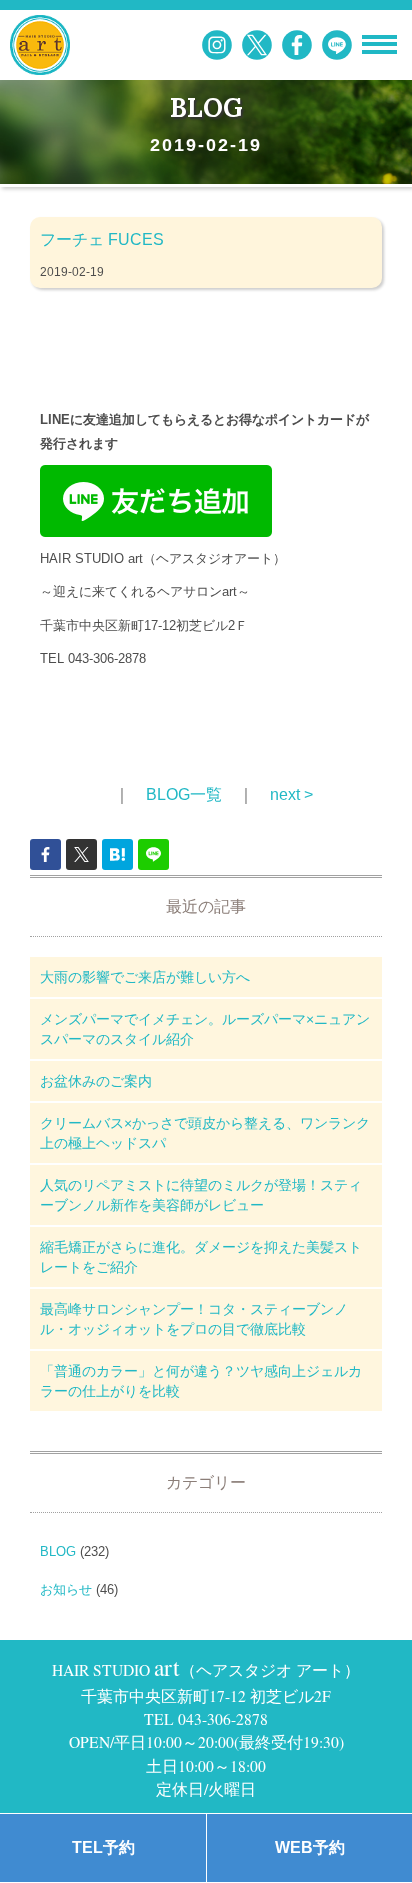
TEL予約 (103, 1847)
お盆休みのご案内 (96, 1081)
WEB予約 (310, 1847)
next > (291, 794)
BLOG (58, 1551)
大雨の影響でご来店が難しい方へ (145, 977)
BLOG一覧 (184, 794)
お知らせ (66, 1589)
